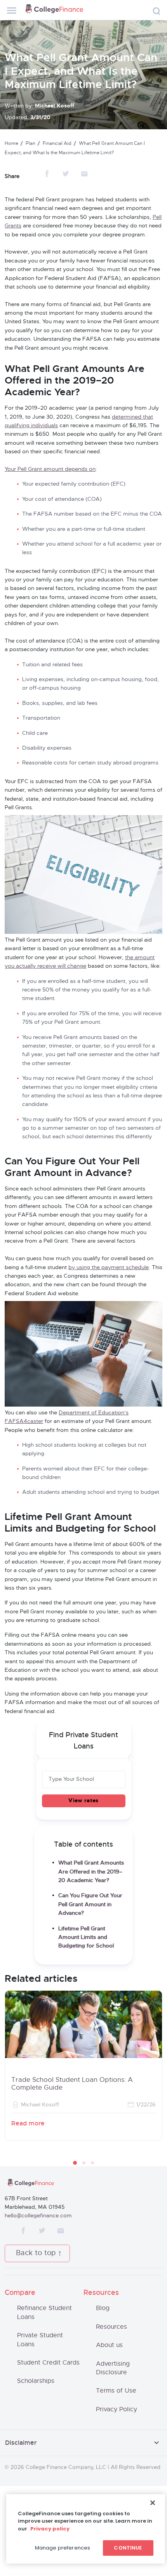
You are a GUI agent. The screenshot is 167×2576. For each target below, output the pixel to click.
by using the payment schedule (109, 1268)
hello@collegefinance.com (38, 2216)
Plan (30, 143)
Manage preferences (63, 2548)
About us (109, 2345)
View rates (83, 1801)
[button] (75, 2163)
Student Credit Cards (48, 2363)
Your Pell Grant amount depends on (50, 469)
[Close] (153, 2503)
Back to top (36, 2253)
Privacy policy (50, 2529)
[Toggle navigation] (12, 11)
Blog (103, 2308)
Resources (111, 2327)
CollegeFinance (54, 10)
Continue (128, 2548)
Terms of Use (116, 2391)
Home (11, 143)
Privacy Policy (117, 2409)
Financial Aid (57, 143)
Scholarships (36, 2381)
